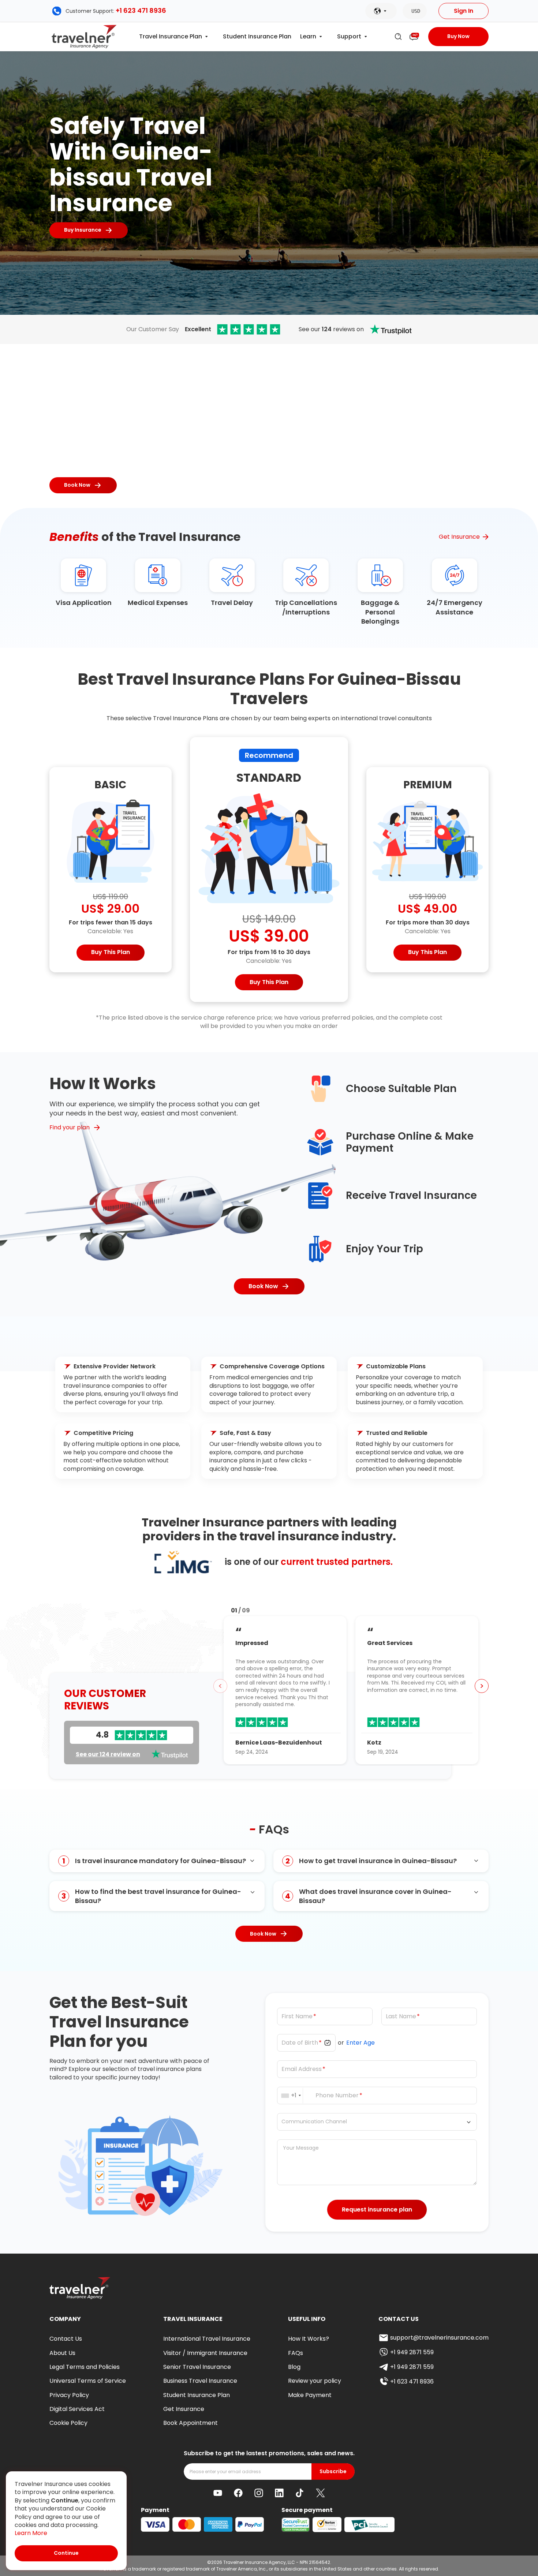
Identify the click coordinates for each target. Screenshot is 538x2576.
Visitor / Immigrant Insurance (205, 2353)
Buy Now (458, 36)
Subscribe (333, 2472)
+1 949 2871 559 (412, 2352)
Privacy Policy (69, 2395)
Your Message (301, 2148)
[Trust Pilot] (249, 329)
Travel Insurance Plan (171, 37)
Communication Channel (314, 2122)
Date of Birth (300, 2043)
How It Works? (309, 2339)
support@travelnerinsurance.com (439, 2338)
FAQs (296, 2353)
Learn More (31, 2533)
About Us (62, 2353)
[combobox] (292, 2095)
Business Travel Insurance (200, 2381)
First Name (297, 2016)
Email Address (302, 2069)
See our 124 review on (108, 1754)
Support (349, 37)
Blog (294, 2367)
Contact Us (66, 2339)
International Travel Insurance (207, 2339)
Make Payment (310, 2395)
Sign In (464, 11)
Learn (308, 37)
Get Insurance (459, 537)
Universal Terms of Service (88, 2381)
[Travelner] (84, 37)
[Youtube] (218, 2493)
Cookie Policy (68, 2423)
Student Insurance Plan (257, 37)
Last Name (401, 2016)
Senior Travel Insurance (197, 2367)
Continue (66, 2553)
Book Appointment (190, 2423)
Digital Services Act (77, 2409)
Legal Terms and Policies (85, 2367)
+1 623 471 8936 (141, 10)
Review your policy (315, 2381)
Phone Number (337, 2095)
